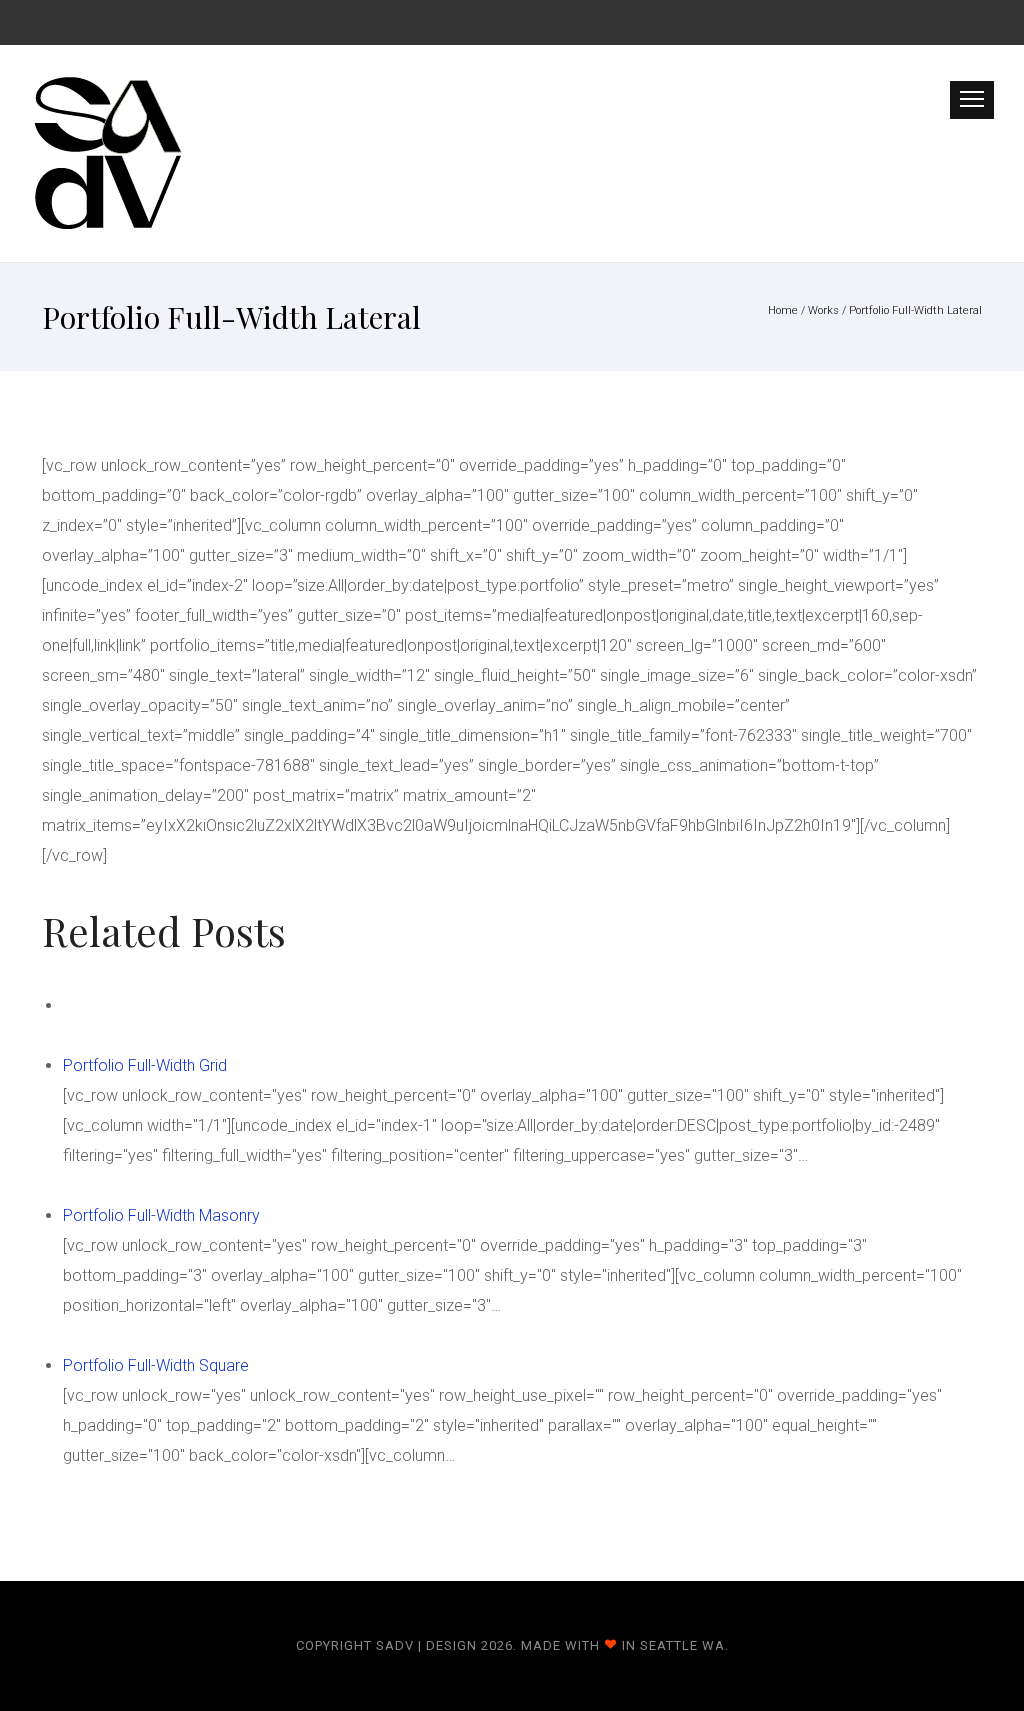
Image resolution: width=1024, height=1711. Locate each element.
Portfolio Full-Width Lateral (915, 310)
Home (783, 310)
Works (823, 310)
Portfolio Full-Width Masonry (161, 1215)
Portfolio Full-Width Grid (145, 1065)
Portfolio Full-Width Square (156, 1365)
